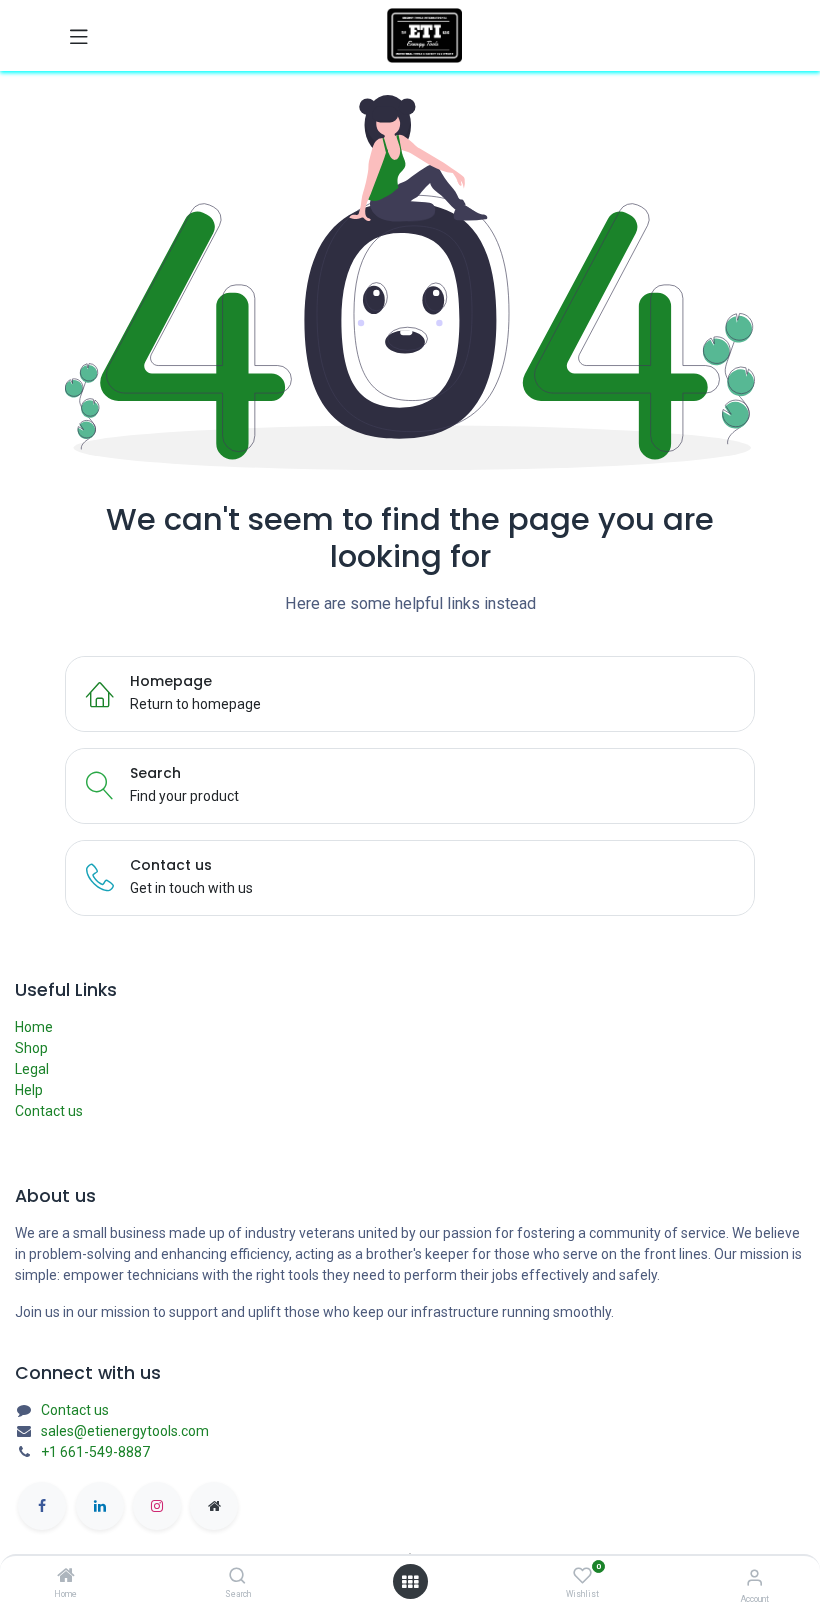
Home (34, 1027)
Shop (31, 1048)
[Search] (237, 1577)
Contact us (49, 1111)
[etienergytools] (214, 1506)
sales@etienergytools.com (125, 1431)
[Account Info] (754, 1577)
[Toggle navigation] (79, 36)
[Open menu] (410, 1582)
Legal (32, 1069)
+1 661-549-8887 (95, 1452)
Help (29, 1090)
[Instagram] (157, 1506)
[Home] (66, 1577)
